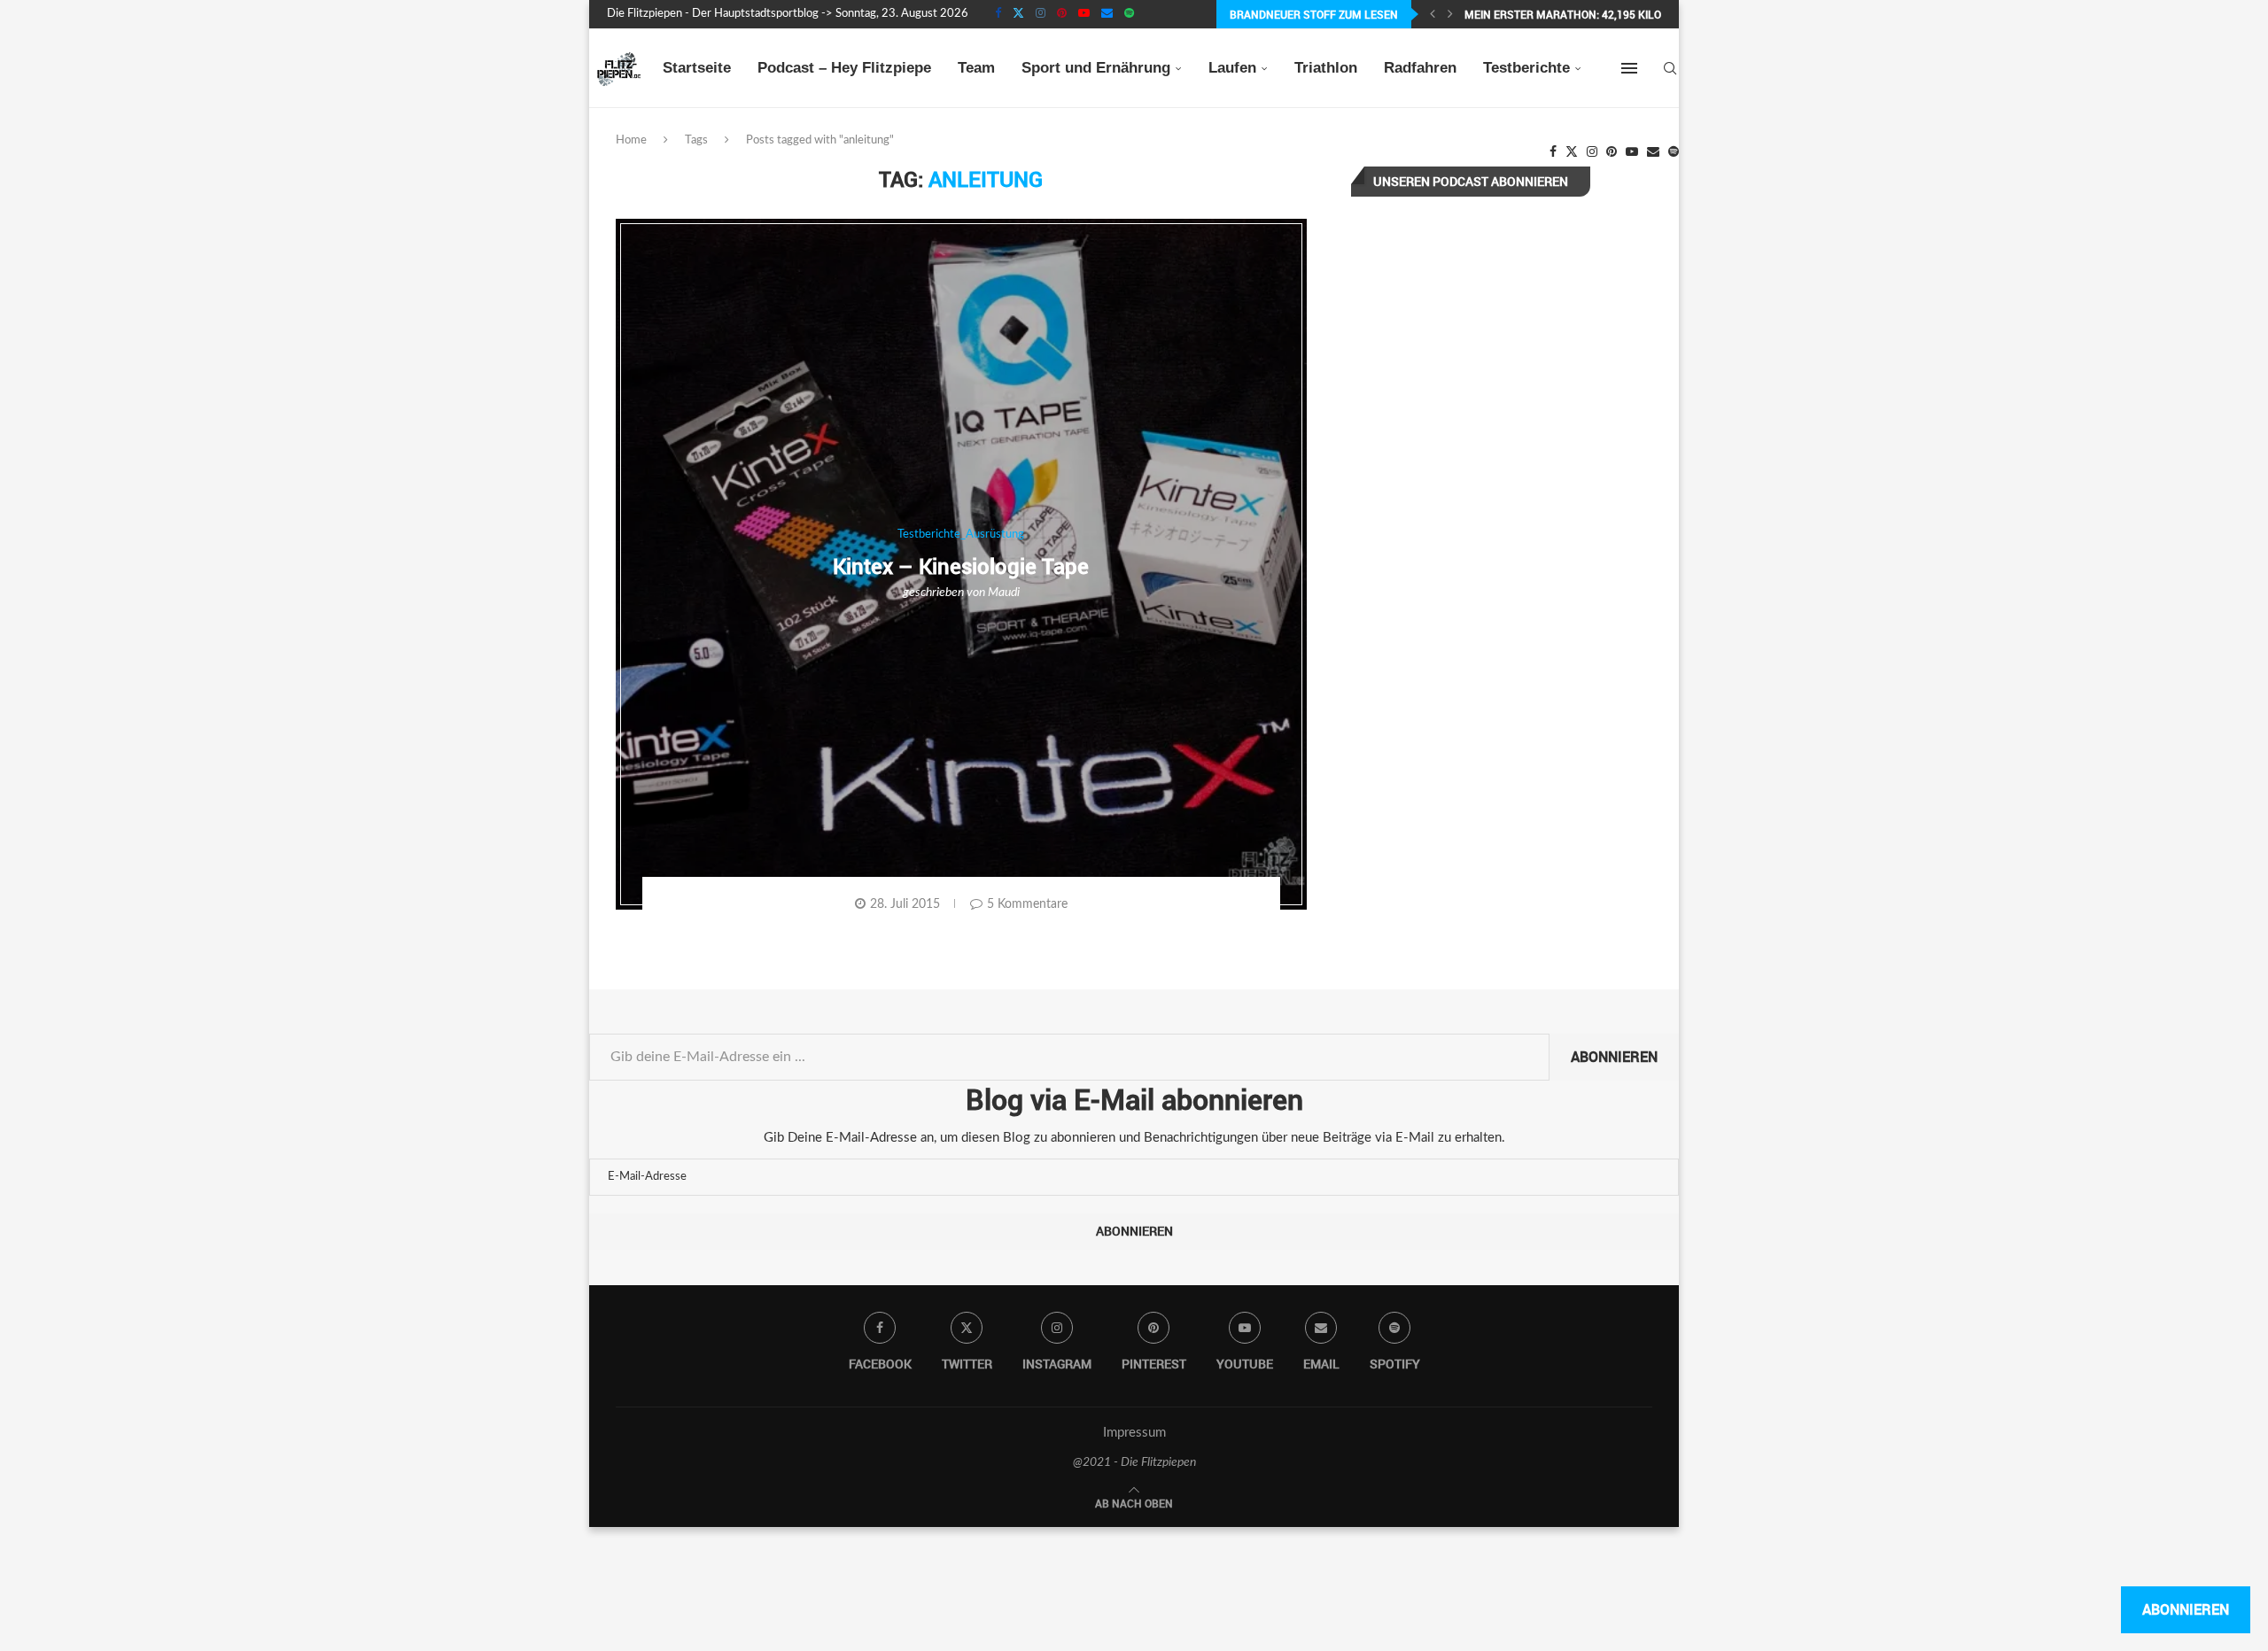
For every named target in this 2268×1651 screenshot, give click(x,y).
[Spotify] (1129, 14)
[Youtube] (1084, 14)
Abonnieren (1614, 1057)
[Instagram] (1041, 14)
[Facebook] (998, 14)
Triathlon (1326, 68)
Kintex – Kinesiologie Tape (961, 566)
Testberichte (1526, 68)
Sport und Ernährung (1096, 68)
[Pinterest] (1062, 14)
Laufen (1232, 68)
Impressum (1134, 1433)
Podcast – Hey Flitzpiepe (844, 68)
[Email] (1107, 14)
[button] (1433, 14)
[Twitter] (1018, 14)
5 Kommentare (1027, 904)
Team (976, 68)
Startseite (697, 68)
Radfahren (1420, 68)
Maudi (1004, 593)
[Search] (1670, 68)
